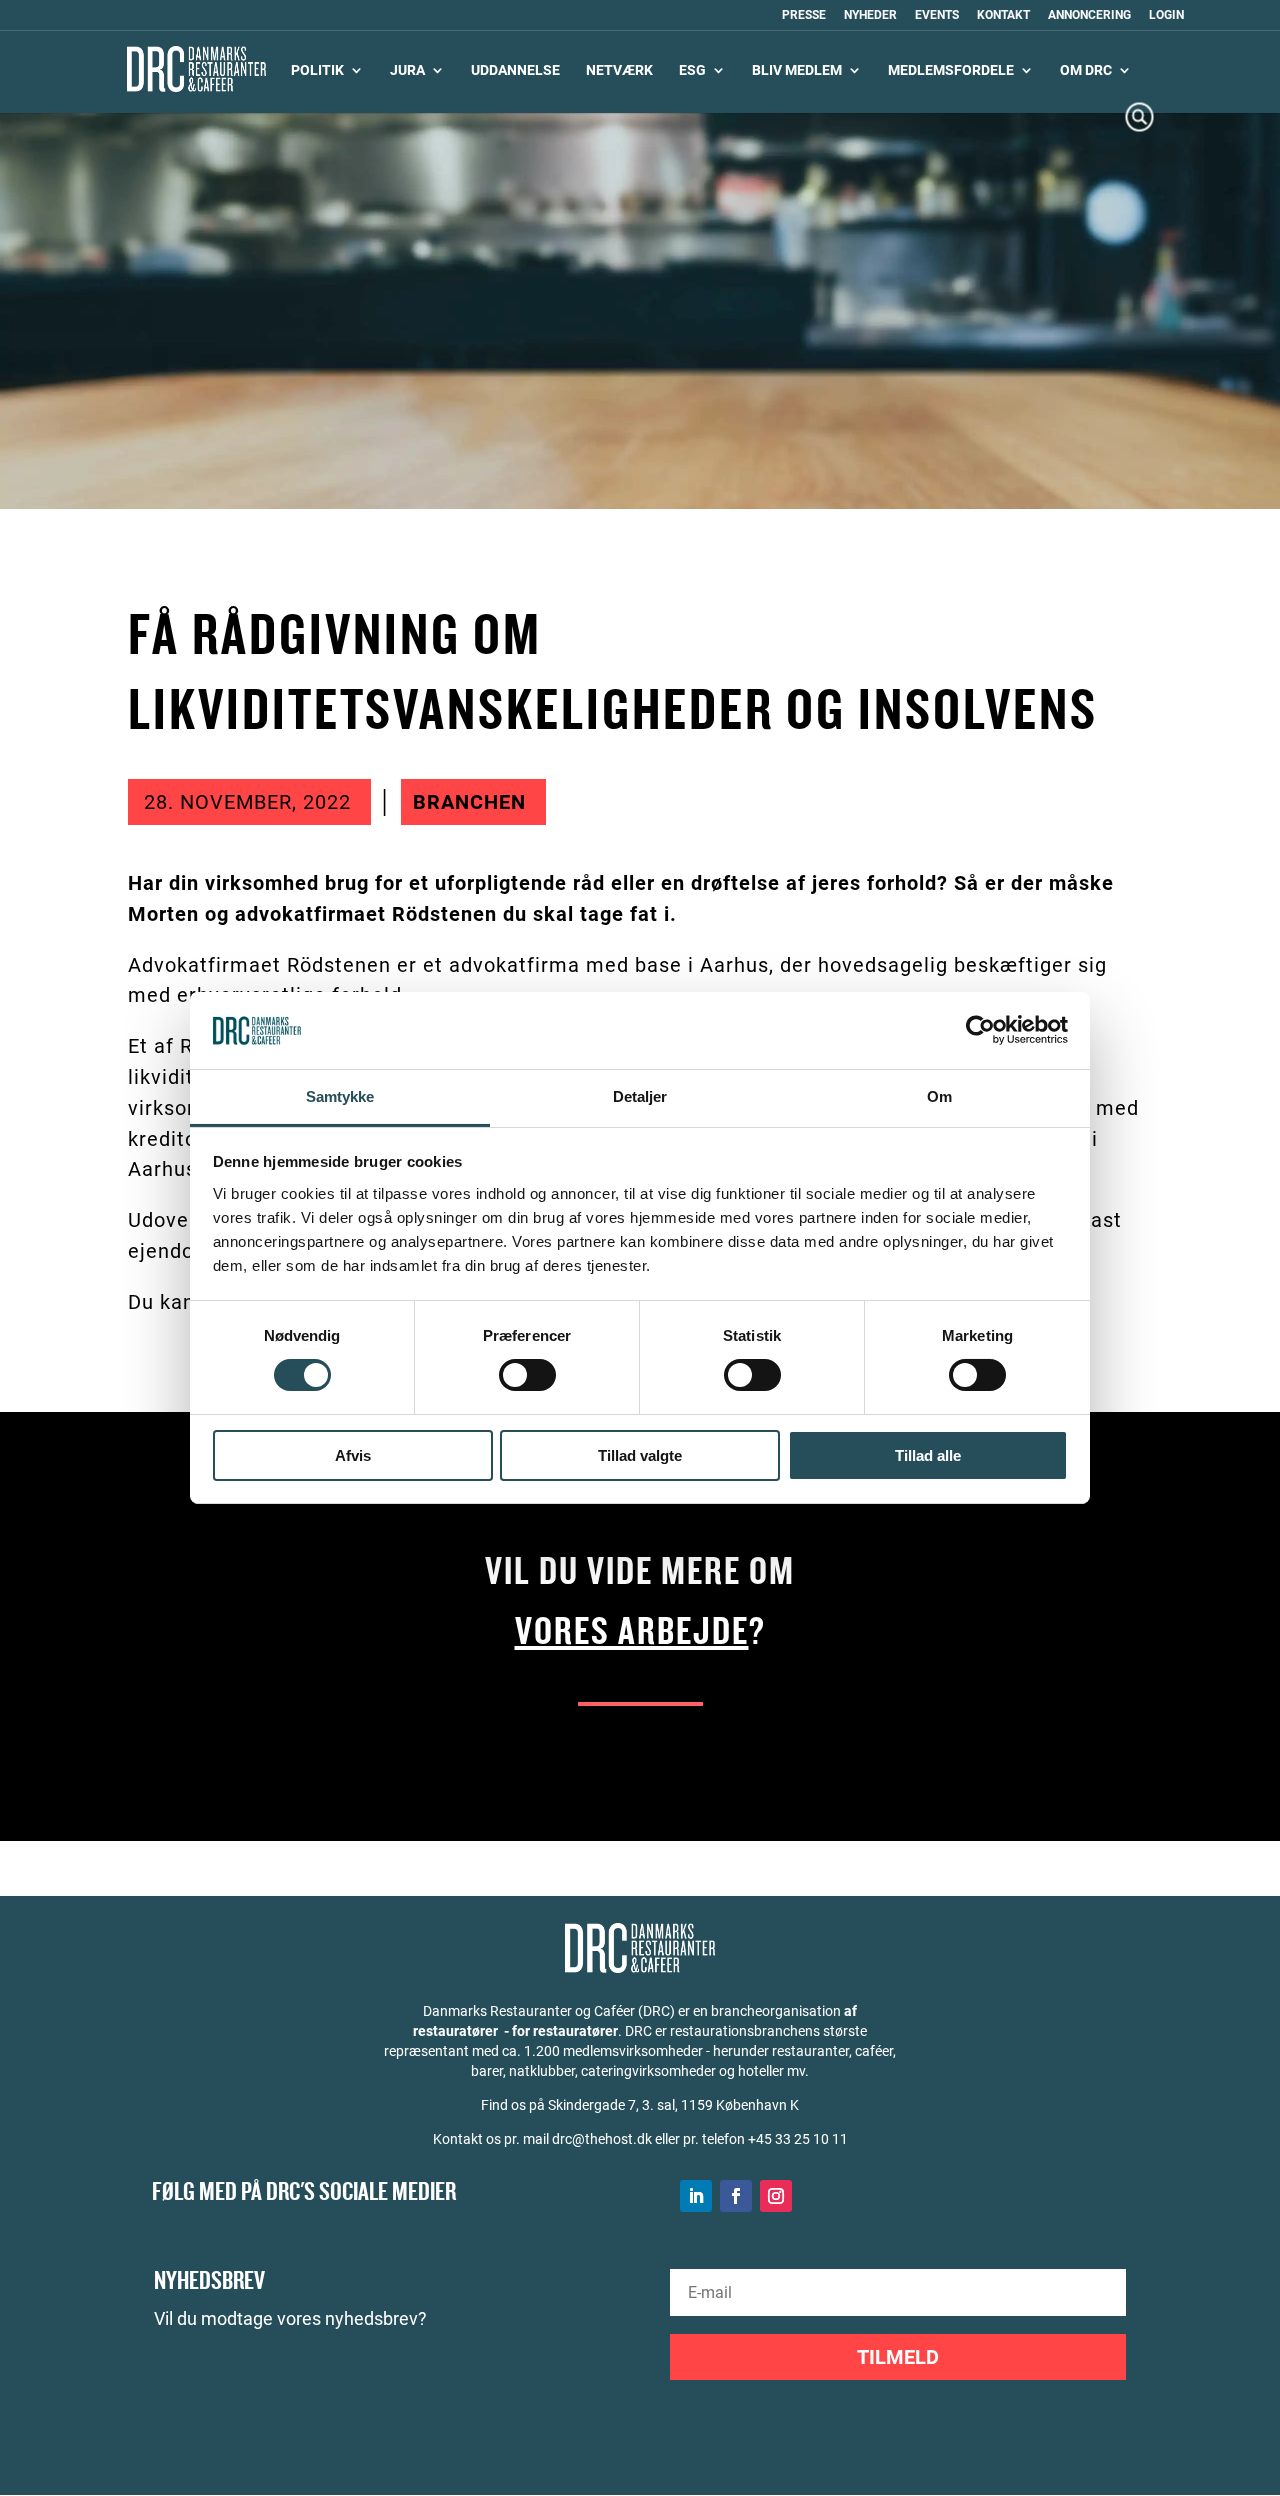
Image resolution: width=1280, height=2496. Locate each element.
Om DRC (1086, 70)
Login (1166, 15)
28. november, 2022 (247, 802)
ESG (692, 70)
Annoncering (1089, 15)
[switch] (527, 1375)
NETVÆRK (619, 70)
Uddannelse (515, 70)
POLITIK (317, 70)
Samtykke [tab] (340, 1096)
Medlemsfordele (951, 70)
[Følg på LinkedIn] (696, 2196)
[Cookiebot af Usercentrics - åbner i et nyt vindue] (980, 1030)
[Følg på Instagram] (776, 2196)
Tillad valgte (640, 1455)
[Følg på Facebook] (736, 2196)
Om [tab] (939, 1096)
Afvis (353, 1455)
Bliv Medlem (797, 70)
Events (937, 15)
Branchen (469, 802)
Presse (804, 15)
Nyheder (870, 15)
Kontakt (1003, 15)
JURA (407, 70)
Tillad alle (928, 1455)
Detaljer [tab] (640, 1096)
